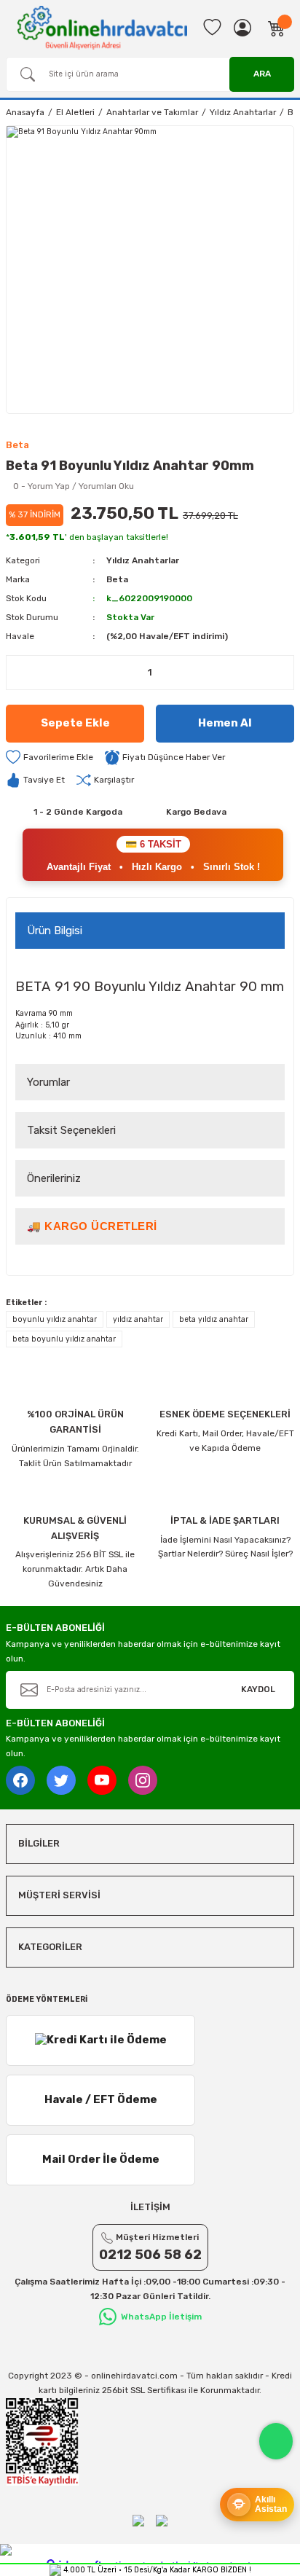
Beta (117, 579)
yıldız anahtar (138, 1319)
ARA (262, 74)
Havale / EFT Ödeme (101, 2099)
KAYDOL (258, 1689)
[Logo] (102, 27)
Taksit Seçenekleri (71, 1130)
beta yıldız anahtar (214, 1319)
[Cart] (277, 28)
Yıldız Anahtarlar (143, 560)
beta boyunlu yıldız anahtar (64, 1339)
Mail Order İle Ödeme (101, 2159)
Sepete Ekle (75, 723)
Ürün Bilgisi (55, 931)
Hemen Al (225, 723)
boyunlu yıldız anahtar (55, 1319)
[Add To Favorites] (50, 757)
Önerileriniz (54, 1178)
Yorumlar (48, 1082)
